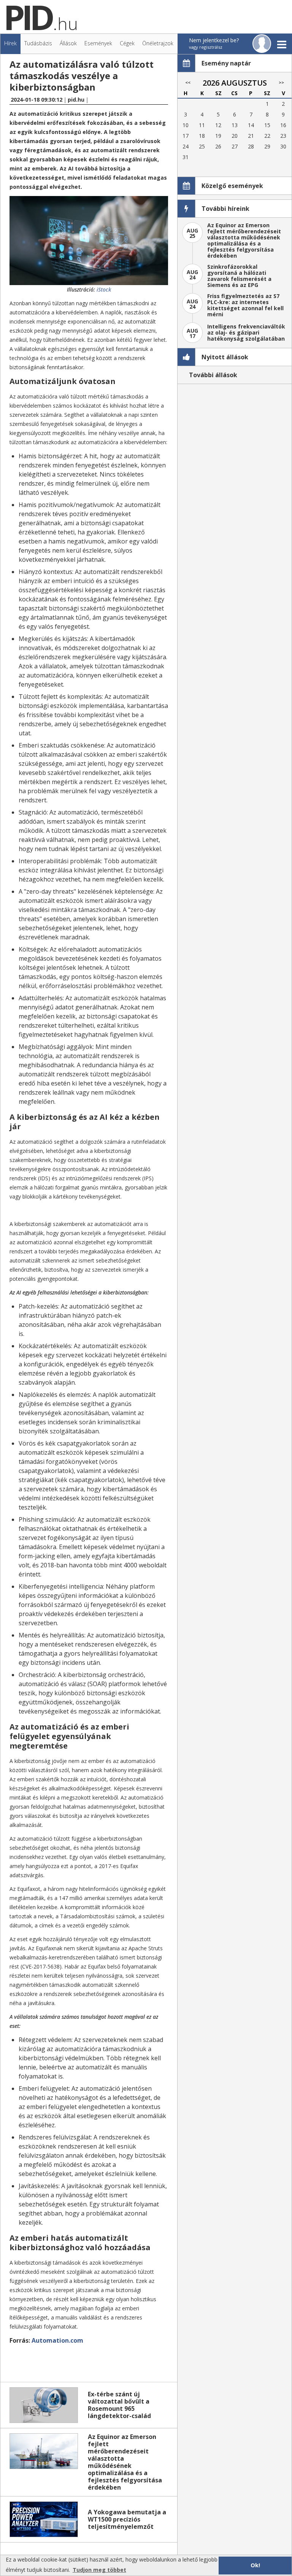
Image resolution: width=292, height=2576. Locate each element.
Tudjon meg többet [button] (99, 2570)
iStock (104, 289)
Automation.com (57, 2340)
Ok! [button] (255, 2565)
